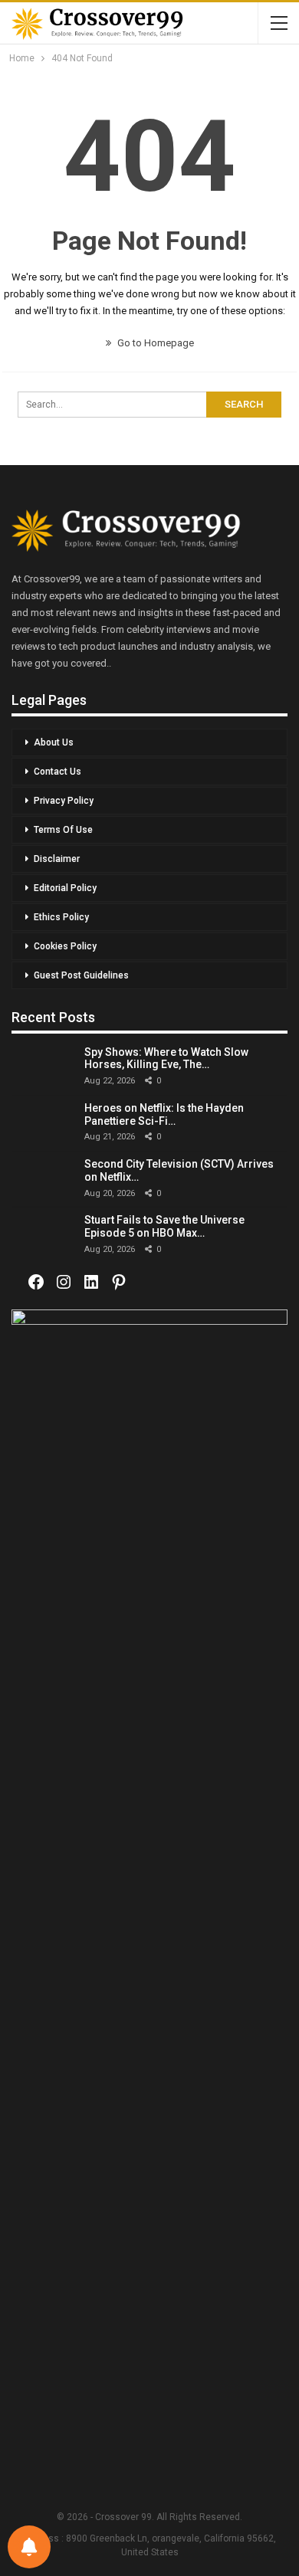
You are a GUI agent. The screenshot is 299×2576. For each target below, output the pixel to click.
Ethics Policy (61, 917)
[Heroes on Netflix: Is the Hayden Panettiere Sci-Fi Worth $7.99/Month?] (42, 1123)
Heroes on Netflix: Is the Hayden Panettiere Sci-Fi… (164, 1114)
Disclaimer (57, 859)
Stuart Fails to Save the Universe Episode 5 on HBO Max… (164, 1226)
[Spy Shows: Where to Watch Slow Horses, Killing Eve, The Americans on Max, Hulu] (42, 1067)
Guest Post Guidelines (81, 975)
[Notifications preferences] (29, 2547)
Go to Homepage (154, 343)
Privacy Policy (64, 801)
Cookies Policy (65, 946)
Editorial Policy (65, 888)
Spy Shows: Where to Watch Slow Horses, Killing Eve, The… (166, 1059)
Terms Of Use (63, 830)
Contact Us (58, 772)
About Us (54, 742)
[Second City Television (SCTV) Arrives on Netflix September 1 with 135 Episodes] (42, 1179)
